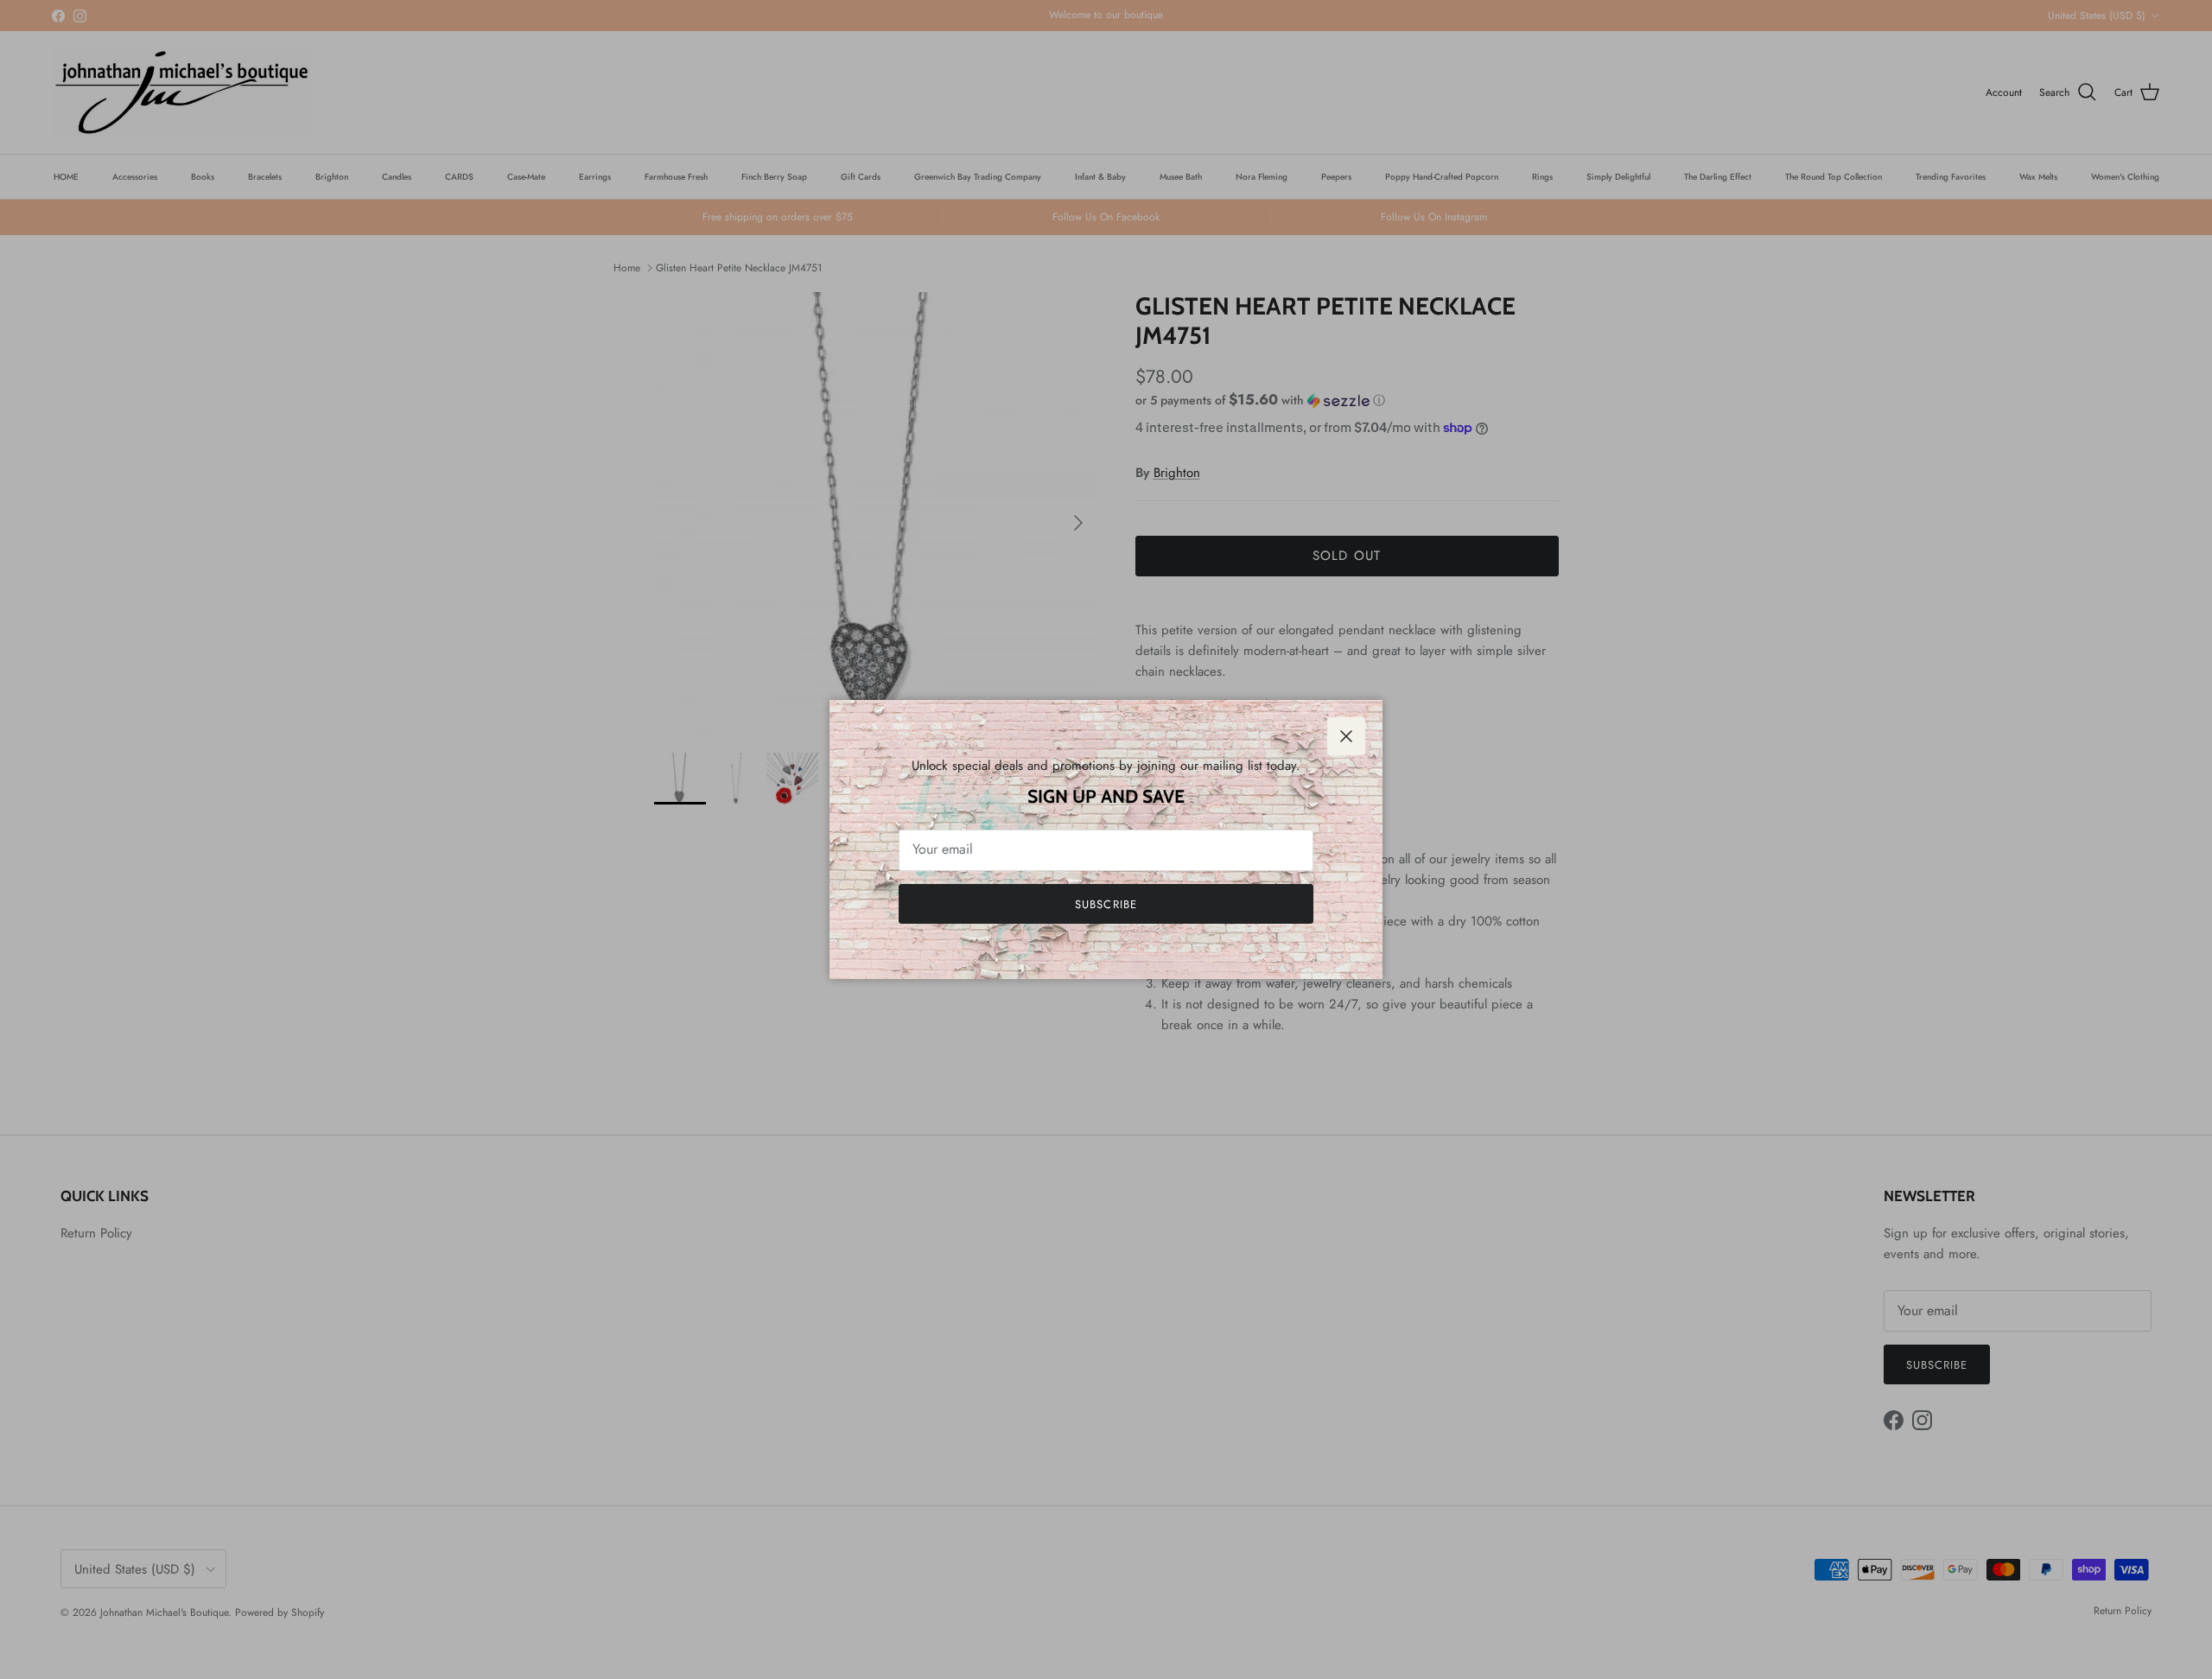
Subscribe (1106, 904)
